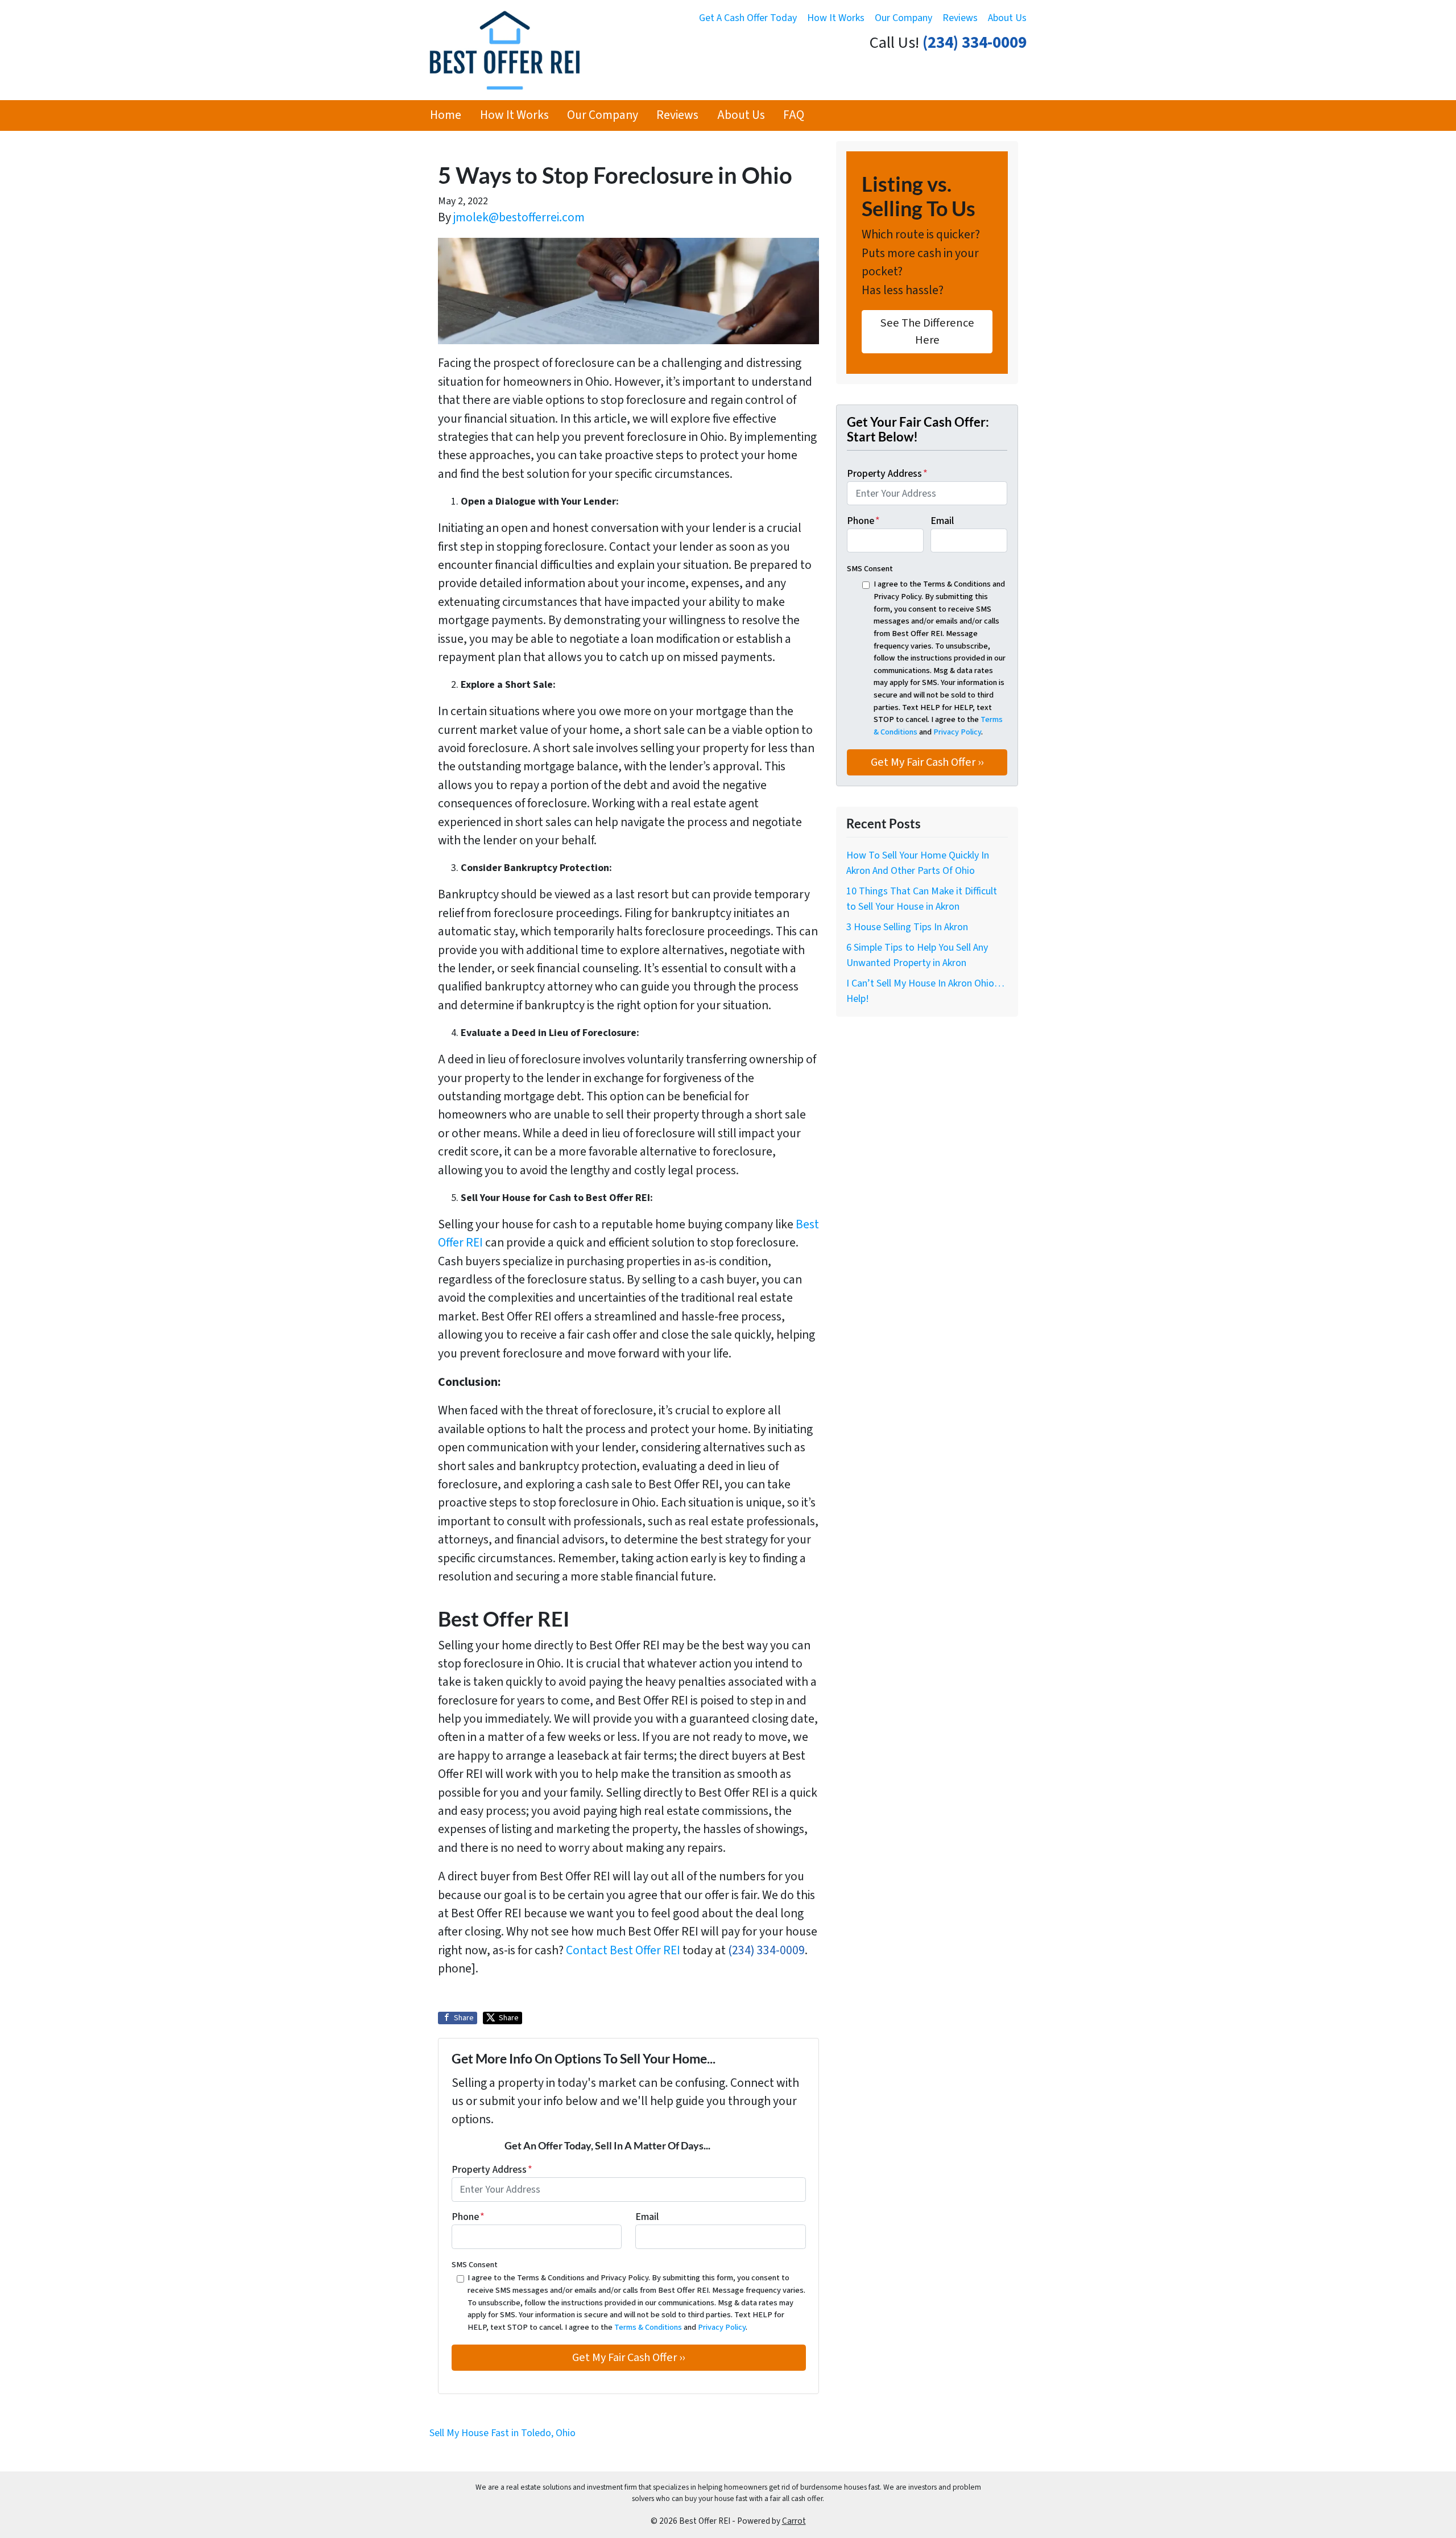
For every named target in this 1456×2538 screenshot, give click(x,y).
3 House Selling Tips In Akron (907, 927)
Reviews (960, 18)
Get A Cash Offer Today (748, 18)
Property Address (492, 2170)
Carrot (794, 2521)
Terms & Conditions (648, 2327)
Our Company (903, 18)
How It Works (836, 18)
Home (446, 115)
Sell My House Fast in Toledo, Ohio (502, 2433)
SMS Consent (475, 2265)
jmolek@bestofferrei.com (519, 218)
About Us (1007, 18)
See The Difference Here (927, 331)
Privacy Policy (722, 2327)
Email (647, 2217)
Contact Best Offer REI (623, 1951)
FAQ (794, 115)
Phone (468, 2217)
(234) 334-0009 (975, 43)
